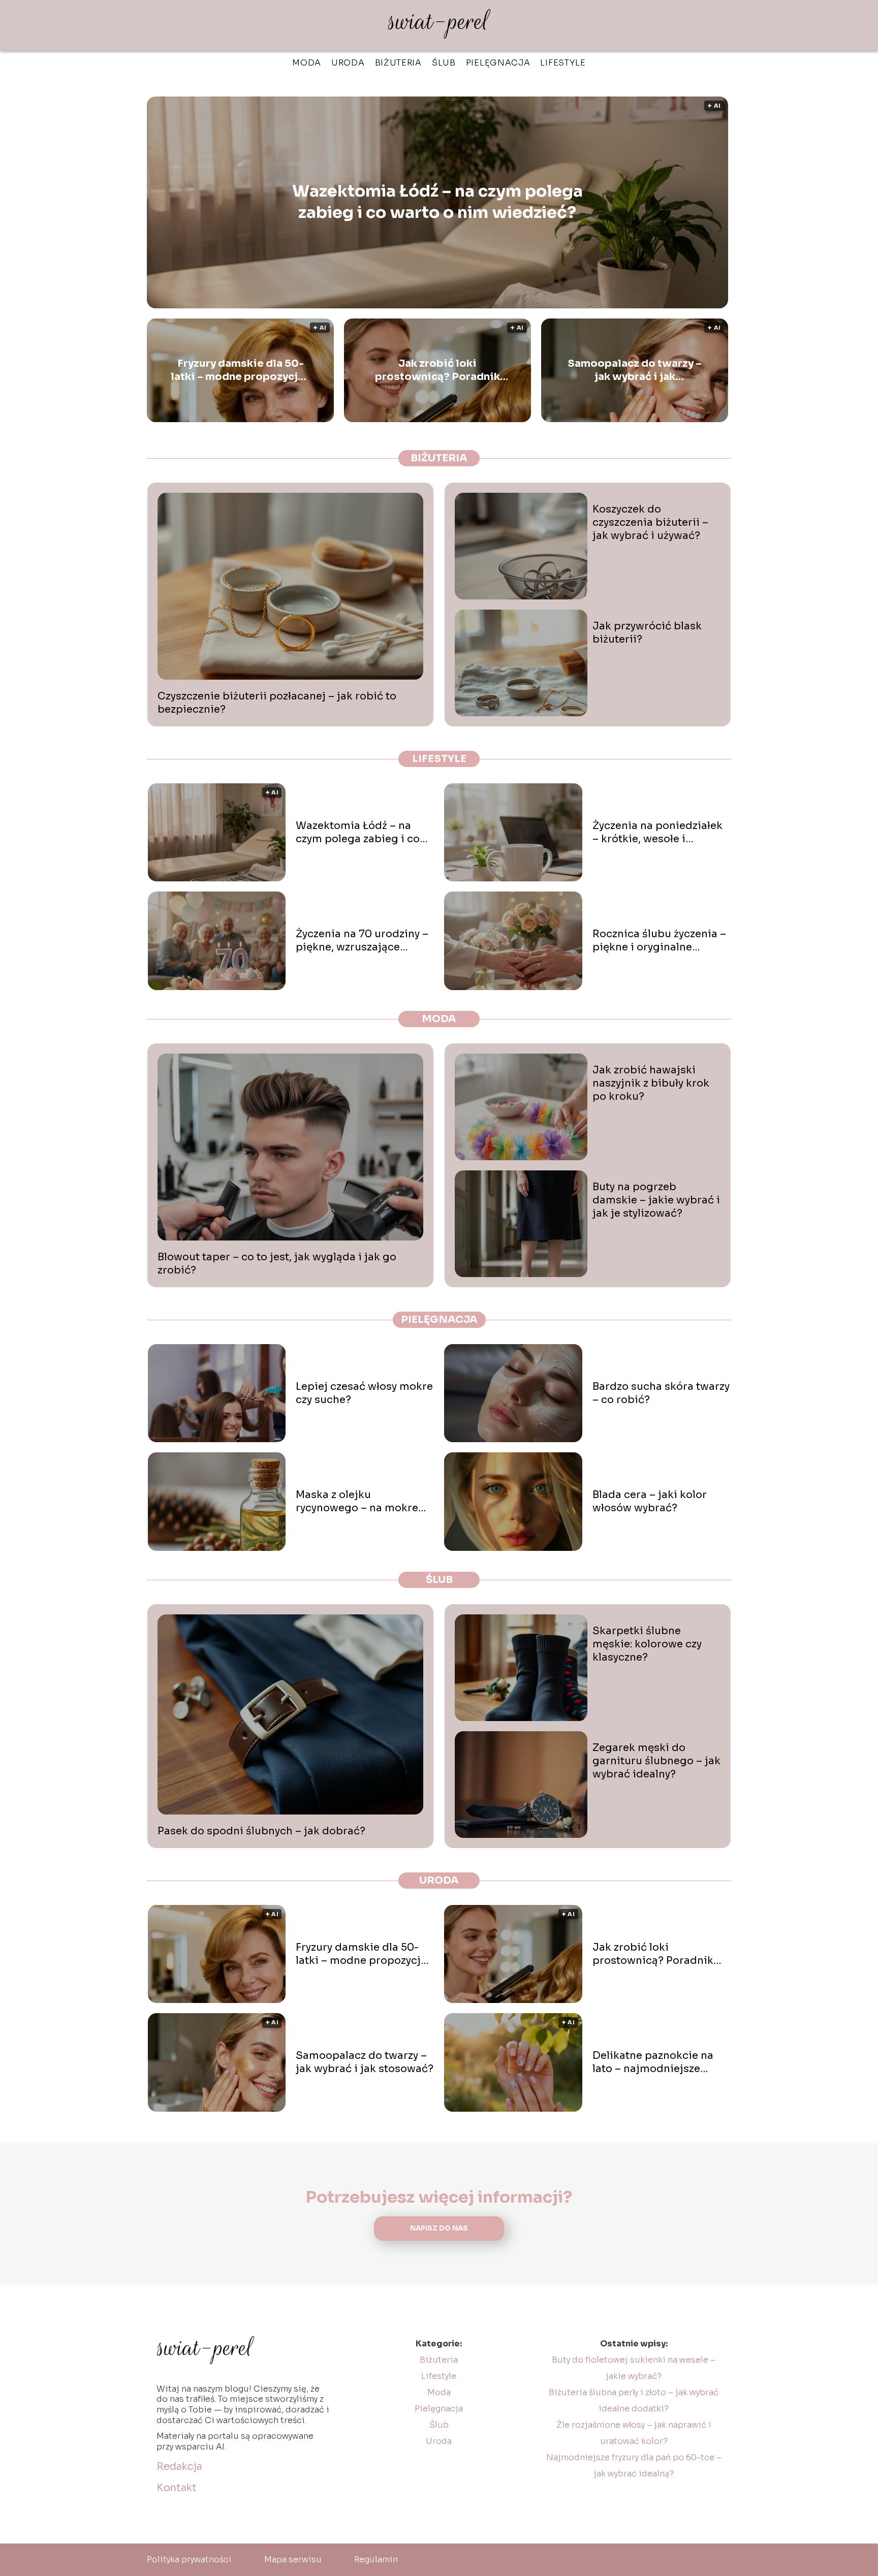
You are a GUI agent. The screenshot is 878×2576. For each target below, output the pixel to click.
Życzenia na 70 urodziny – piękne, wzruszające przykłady (362, 941)
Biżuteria (398, 63)
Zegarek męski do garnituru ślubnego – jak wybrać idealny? (656, 1761)
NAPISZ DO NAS (439, 2228)
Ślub (444, 63)
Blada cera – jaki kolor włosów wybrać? (650, 1501)
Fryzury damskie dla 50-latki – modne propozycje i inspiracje (241, 370)
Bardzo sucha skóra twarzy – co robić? (661, 1393)
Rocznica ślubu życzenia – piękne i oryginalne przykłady (659, 941)
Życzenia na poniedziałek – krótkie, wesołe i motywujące (657, 833)
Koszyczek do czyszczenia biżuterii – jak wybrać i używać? (650, 522)
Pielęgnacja (498, 63)
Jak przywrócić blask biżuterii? (647, 633)
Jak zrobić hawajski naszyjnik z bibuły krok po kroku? (651, 1083)
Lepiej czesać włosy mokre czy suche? (364, 1393)
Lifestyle (563, 63)
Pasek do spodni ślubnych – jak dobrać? (261, 1831)
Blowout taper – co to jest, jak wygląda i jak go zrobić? (277, 1264)
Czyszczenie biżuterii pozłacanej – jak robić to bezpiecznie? (277, 703)
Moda (307, 63)
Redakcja (179, 2467)
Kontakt (177, 2488)
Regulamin (376, 2559)
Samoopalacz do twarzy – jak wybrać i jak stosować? (635, 370)
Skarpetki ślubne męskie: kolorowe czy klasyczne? (647, 1644)
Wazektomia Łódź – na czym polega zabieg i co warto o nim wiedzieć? (437, 202)
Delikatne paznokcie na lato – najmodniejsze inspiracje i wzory (653, 2062)
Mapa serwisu (293, 2559)
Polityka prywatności (189, 2559)
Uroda (348, 63)
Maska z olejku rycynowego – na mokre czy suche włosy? (357, 1502)
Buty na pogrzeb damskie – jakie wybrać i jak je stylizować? (656, 1200)
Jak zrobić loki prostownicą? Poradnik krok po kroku (437, 370)
